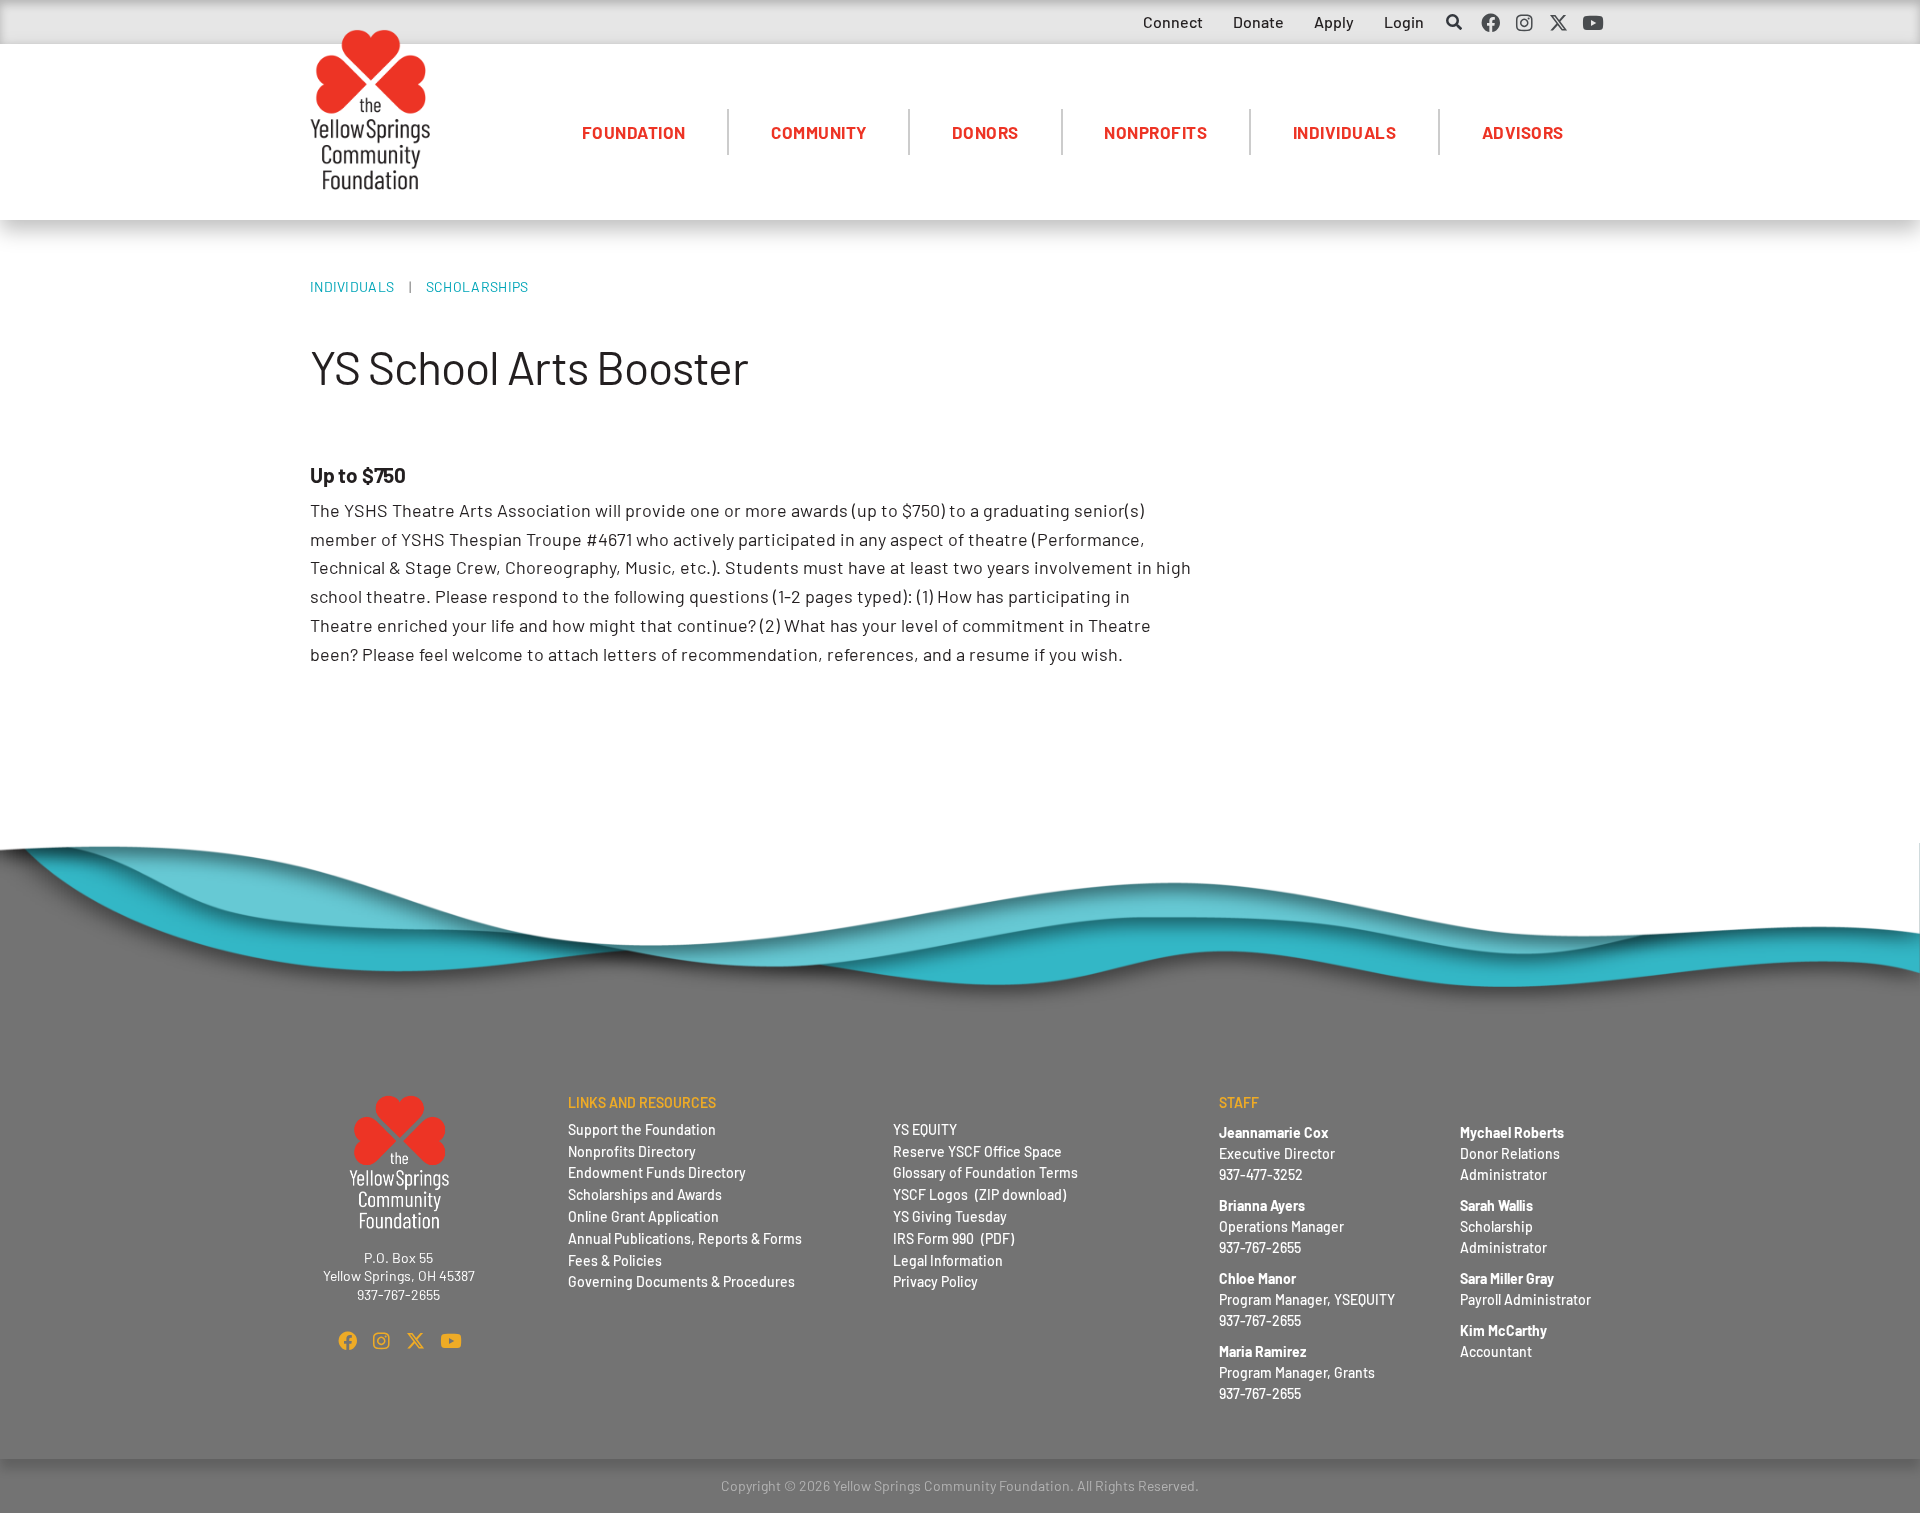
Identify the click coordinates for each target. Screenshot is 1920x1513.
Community (819, 132)
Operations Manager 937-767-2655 (1281, 1226)
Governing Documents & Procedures (681, 1281)
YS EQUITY (925, 1129)
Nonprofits (1155, 132)
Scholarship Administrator (1503, 1226)
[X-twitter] (1559, 22)
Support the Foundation (642, 1129)
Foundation (634, 132)
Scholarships (477, 286)
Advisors (1523, 132)
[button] (1453, 23)
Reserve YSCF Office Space (977, 1151)
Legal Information (948, 1260)
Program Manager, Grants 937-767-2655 (1297, 1372)
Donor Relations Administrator (1512, 1153)
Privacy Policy (935, 1281)
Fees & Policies (615, 1260)
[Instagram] (1524, 22)
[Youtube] (1593, 22)
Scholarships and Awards (645, 1194)
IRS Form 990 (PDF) (953, 1238)
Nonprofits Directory (632, 1151)
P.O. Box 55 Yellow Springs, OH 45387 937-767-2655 (399, 1275)
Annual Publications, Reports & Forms (685, 1238)
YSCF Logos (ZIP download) (979, 1194)
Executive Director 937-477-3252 (1277, 1153)
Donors (985, 132)
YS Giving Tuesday (950, 1216)
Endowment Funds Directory (657, 1172)
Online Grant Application (643, 1216)
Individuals (1345, 132)
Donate (1258, 21)
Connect (1173, 21)
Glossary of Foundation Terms (985, 1172)
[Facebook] (1490, 22)
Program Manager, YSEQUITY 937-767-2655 (1307, 1299)
